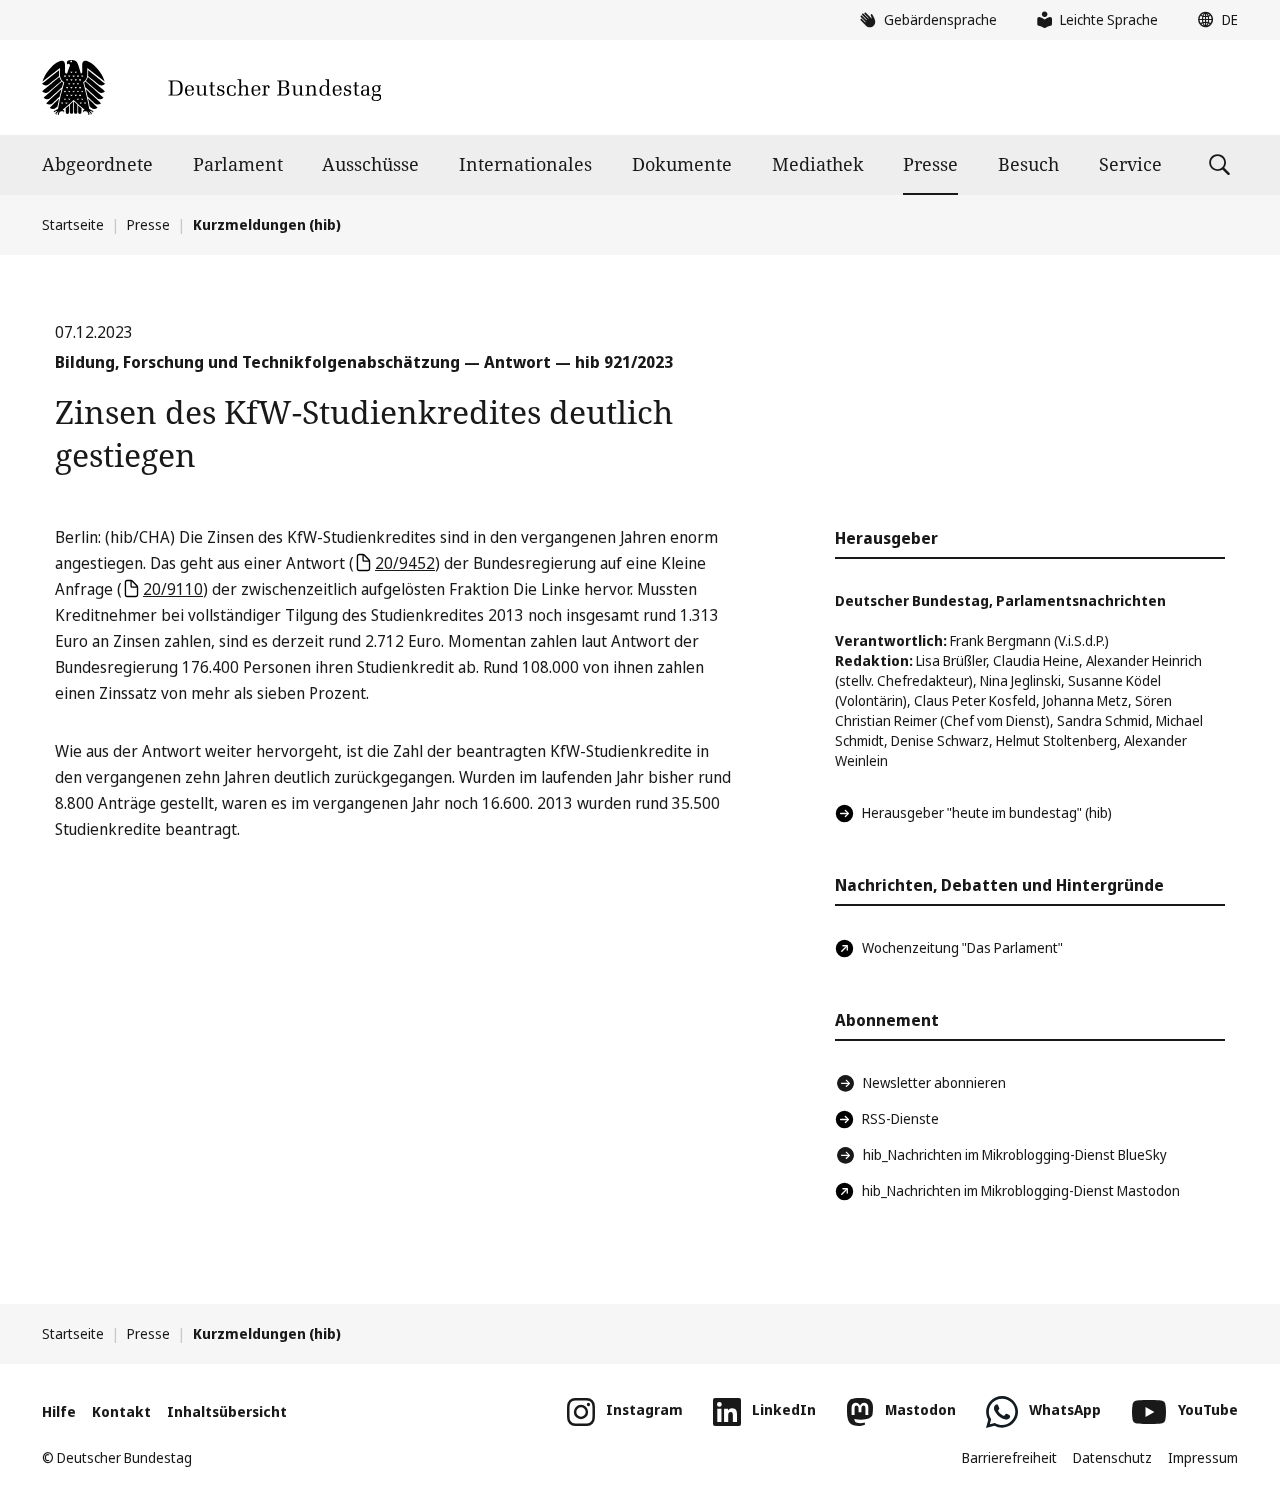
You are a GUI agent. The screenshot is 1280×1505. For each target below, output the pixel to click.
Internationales (525, 164)
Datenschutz (1112, 1457)
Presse (930, 164)
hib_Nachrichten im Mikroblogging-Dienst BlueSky (1015, 1154)
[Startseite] (211, 87)
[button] (1213, 20)
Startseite (73, 224)
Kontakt (121, 1411)
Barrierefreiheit (1009, 1457)
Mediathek (818, 164)
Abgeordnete (97, 164)
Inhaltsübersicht (227, 1411)
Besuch (1028, 164)
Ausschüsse (370, 164)
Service (1130, 164)
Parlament (238, 164)
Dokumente (682, 164)
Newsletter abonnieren (934, 1082)
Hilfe (59, 1411)
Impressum (1203, 1457)
